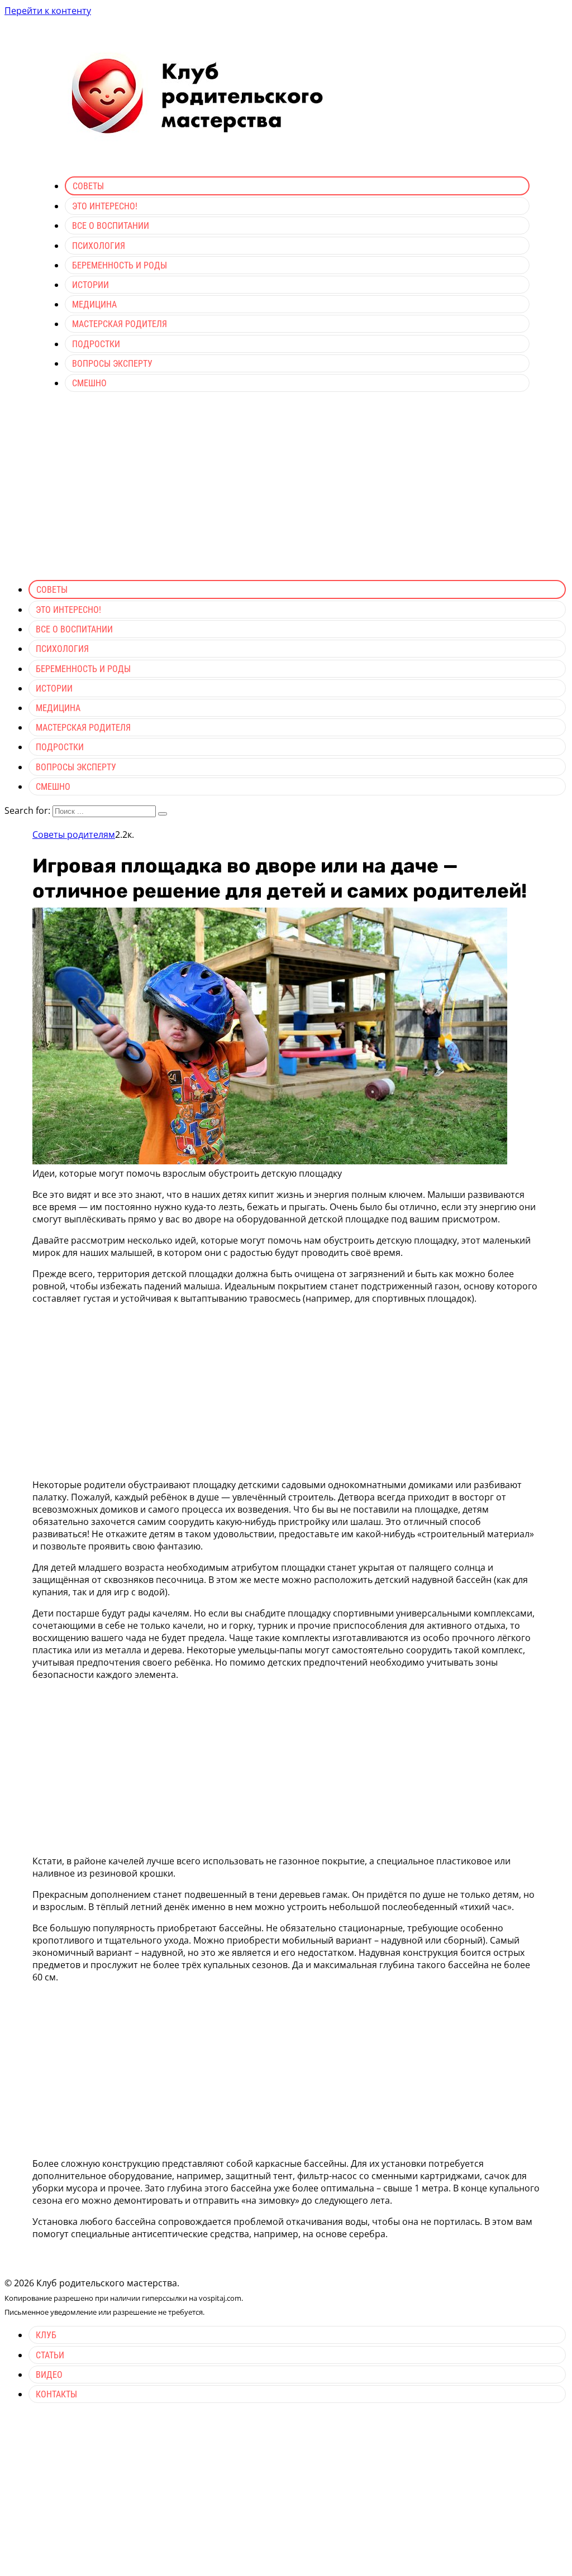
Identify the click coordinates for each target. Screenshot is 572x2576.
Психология (99, 246)
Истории (90, 285)
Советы (88, 186)
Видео (49, 2375)
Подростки (96, 344)
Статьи (50, 2355)
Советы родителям (74, 834)
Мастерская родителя (120, 324)
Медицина (94, 304)
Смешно (89, 383)
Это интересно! (105, 206)
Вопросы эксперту (112, 364)
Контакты (56, 2394)
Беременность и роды (120, 265)
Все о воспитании (111, 226)
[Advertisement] (286, 493)
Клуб (46, 2335)
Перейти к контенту (48, 11)
